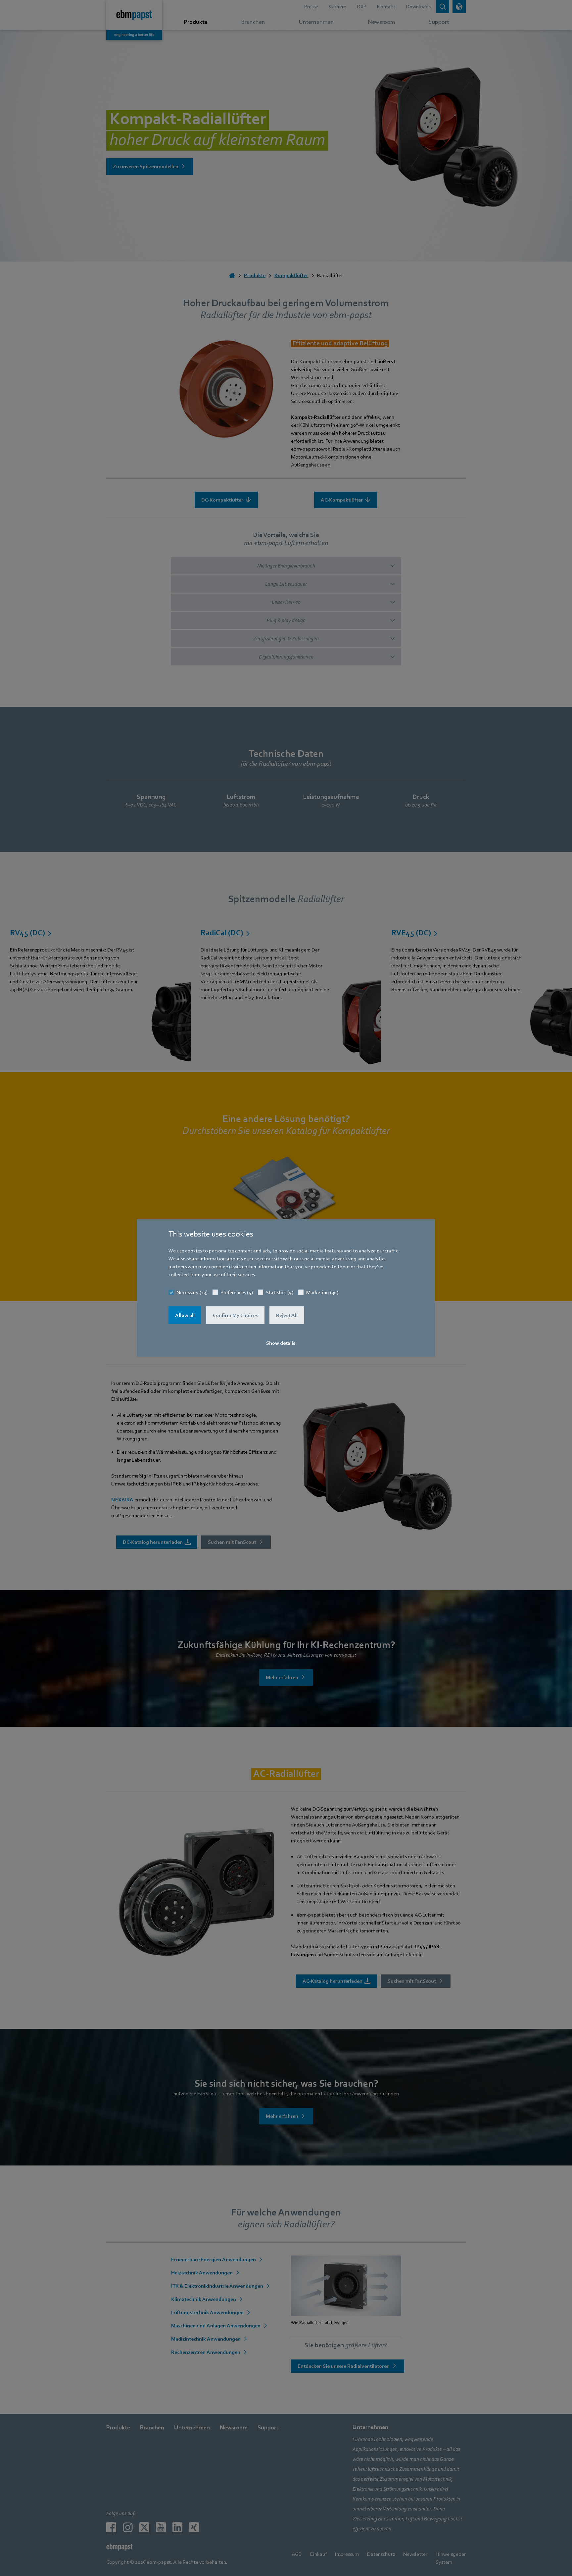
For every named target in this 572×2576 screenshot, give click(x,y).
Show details (281, 1343)
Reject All (287, 1315)
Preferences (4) (237, 1292)
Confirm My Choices (235, 1315)
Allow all (185, 1315)
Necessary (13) (192, 1292)
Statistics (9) (280, 1292)
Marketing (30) (322, 1292)
